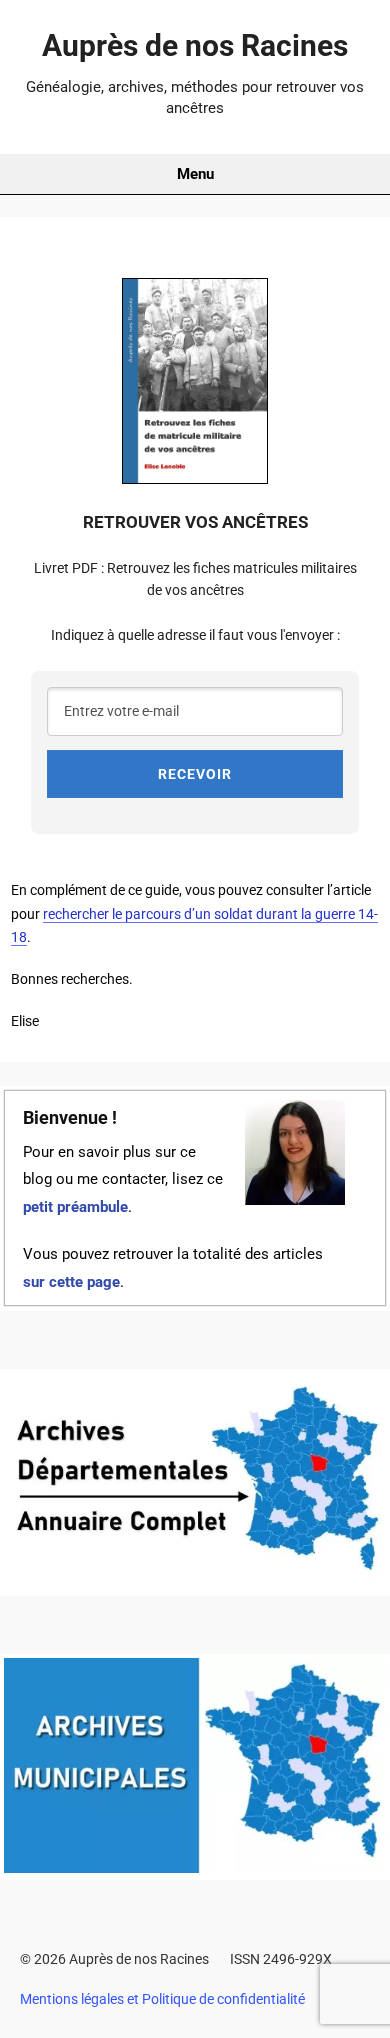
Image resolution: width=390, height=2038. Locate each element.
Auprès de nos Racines (195, 45)
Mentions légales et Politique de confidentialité (162, 1999)
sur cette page (71, 1282)
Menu (195, 174)
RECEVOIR (195, 774)
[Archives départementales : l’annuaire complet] (195, 1583)
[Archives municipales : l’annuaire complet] (195, 1868)
